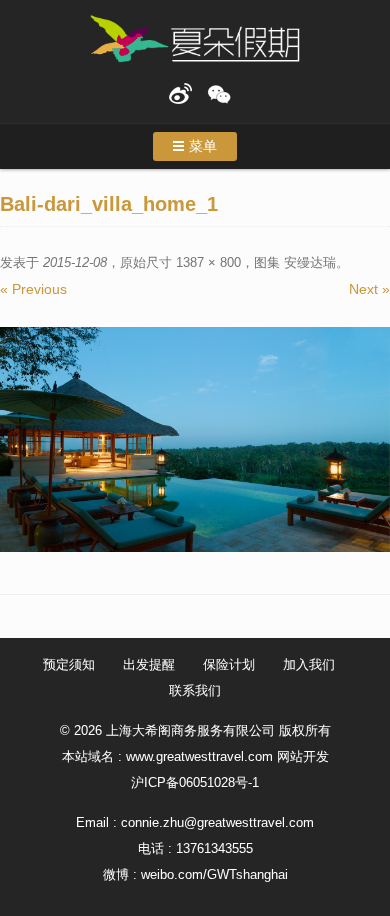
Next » (369, 289)
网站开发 (303, 756)
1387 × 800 (208, 262)
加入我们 (309, 664)
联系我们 (195, 690)
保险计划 (229, 664)
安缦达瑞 (310, 262)
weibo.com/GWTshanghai (214, 874)
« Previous (33, 289)
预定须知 (69, 664)
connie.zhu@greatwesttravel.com (217, 822)
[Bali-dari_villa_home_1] (195, 439)
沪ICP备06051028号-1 (195, 782)
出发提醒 (149, 664)
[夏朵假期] (195, 39)
